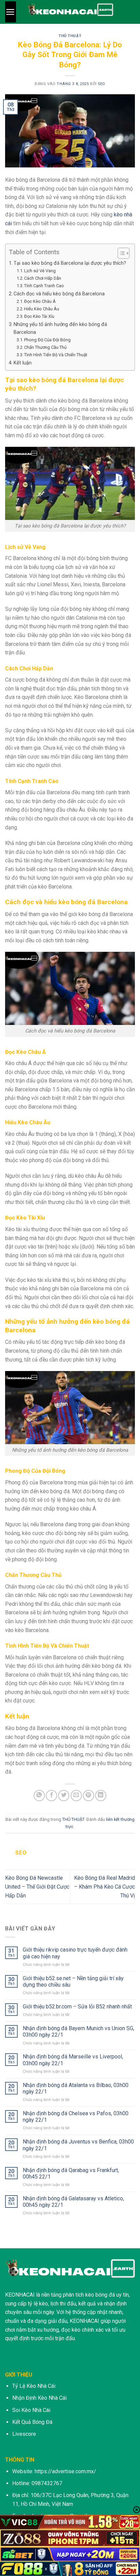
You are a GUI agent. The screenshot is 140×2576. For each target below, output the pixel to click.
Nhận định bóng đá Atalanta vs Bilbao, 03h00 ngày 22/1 (76, 2088)
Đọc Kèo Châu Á (40, 301)
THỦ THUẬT (70, 36)
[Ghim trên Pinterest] (89, 1796)
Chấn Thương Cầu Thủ (45, 347)
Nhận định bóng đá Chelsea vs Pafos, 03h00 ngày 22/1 (76, 2117)
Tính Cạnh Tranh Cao (44, 286)
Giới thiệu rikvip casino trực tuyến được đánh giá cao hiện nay (75, 1953)
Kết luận (23, 363)
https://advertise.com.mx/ (65, 2471)
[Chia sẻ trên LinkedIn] (101, 1796)
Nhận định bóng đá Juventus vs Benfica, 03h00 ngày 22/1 (78, 2145)
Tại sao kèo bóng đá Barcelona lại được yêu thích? (70, 263)
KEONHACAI (20, 2295)
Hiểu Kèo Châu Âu (42, 309)
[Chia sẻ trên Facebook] (51, 1796)
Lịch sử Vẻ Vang (40, 271)
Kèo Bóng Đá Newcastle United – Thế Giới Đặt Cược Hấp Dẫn (37, 1887)
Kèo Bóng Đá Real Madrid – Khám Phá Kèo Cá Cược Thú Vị (104, 1887)
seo (102, 84)
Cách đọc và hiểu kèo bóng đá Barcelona (59, 294)
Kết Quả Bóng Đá (32, 2422)
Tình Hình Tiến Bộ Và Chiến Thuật (56, 355)
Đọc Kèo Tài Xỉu (39, 316)
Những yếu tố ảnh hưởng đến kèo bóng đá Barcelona (60, 328)
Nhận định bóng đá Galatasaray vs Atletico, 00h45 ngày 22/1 (73, 2202)
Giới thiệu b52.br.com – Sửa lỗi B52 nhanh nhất (77, 2007)
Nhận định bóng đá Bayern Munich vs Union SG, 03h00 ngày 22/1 (78, 2032)
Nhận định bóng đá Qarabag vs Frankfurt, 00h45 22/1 (71, 2173)
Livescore (24, 2434)
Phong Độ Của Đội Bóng (47, 340)
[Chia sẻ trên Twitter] (64, 1796)
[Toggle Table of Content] (120, 253)
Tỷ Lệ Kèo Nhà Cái (34, 2386)
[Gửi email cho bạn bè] (76, 1796)
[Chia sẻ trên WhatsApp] (39, 1796)
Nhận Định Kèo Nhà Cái (39, 2398)
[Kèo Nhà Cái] (70, 12)
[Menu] (11, 12)
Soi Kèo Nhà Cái (31, 2410)
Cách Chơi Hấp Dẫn (43, 278)
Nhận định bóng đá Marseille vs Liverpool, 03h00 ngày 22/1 (73, 2060)
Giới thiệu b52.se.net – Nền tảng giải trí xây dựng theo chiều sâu (73, 1982)
